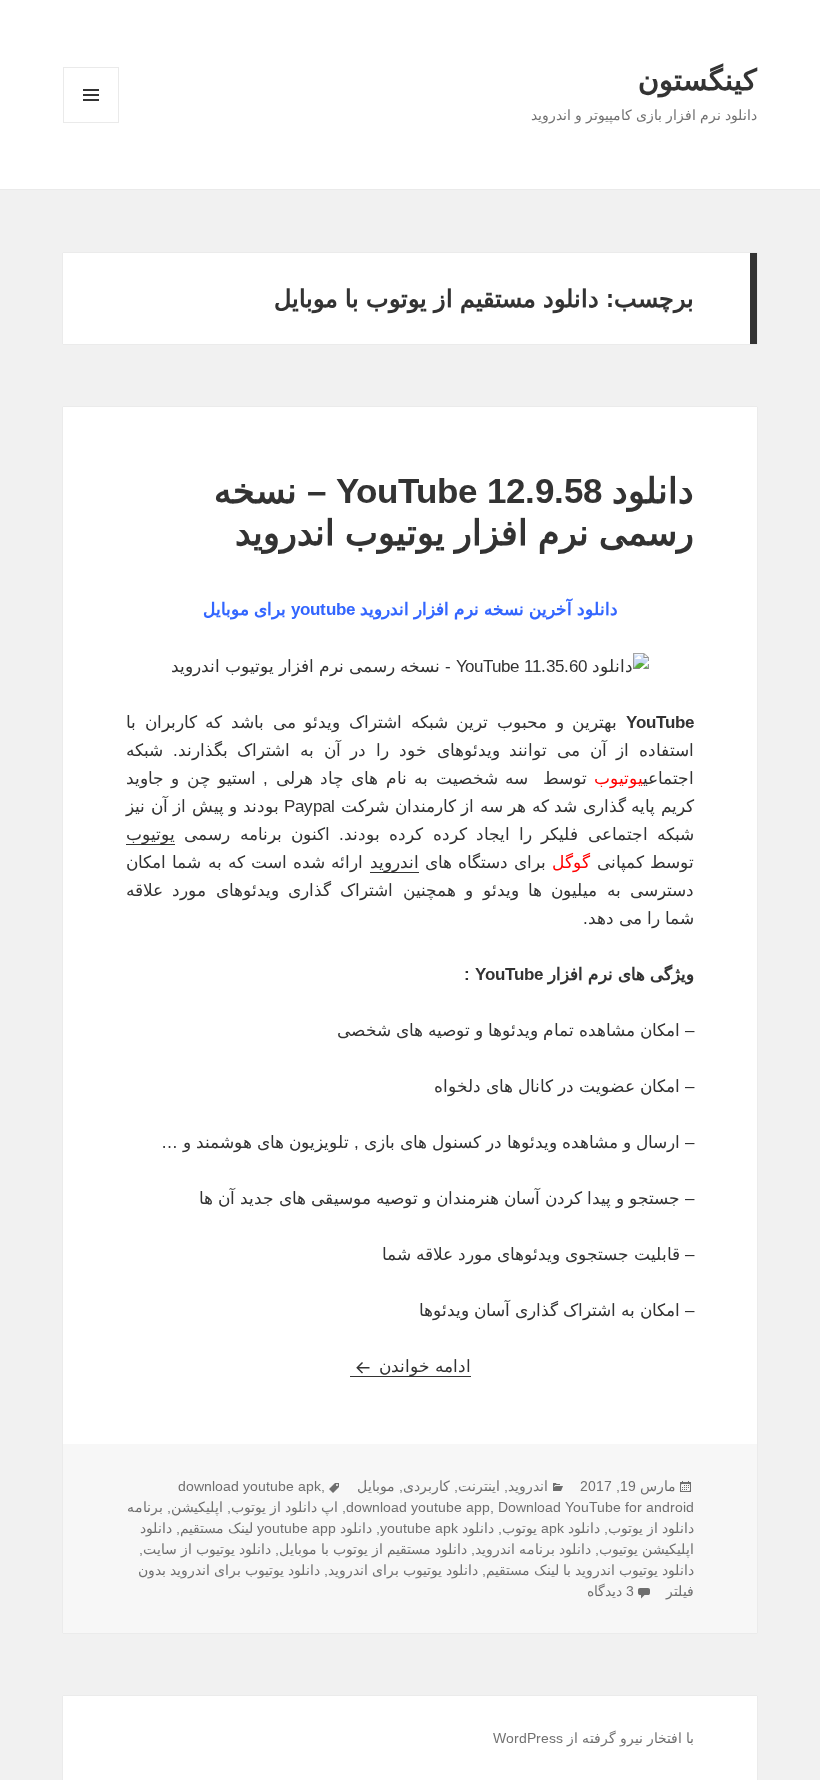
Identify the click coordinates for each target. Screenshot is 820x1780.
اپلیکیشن (197, 1507)
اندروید (394, 862)
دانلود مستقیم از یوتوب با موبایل (373, 1549)
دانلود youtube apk (437, 1528)
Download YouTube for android (596, 1507)
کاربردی (426, 1486)
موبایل (376, 1486)
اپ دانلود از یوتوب (284, 1507)
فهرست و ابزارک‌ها (91, 122)
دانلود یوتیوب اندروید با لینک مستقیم (590, 1570)
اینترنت (479, 1486)
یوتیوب (150, 834)
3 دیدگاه (610, 1591)
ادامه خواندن (410, 1366)
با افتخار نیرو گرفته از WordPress (593, 1738)
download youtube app (418, 1507)
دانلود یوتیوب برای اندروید (403, 1570)
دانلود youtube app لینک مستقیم (276, 1528)
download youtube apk (249, 1486)
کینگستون (697, 80)
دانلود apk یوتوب (551, 1528)
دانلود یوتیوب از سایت (207, 1549)
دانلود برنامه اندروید (533, 1549)
